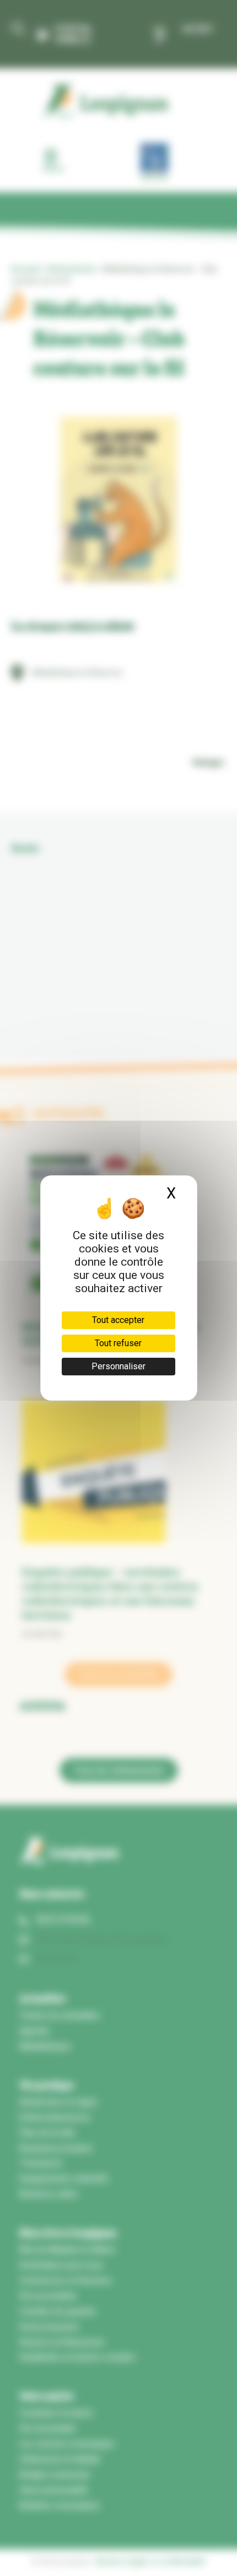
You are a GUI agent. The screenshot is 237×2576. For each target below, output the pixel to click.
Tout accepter (118, 1320)
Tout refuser (118, 1343)
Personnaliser (118, 1366)
